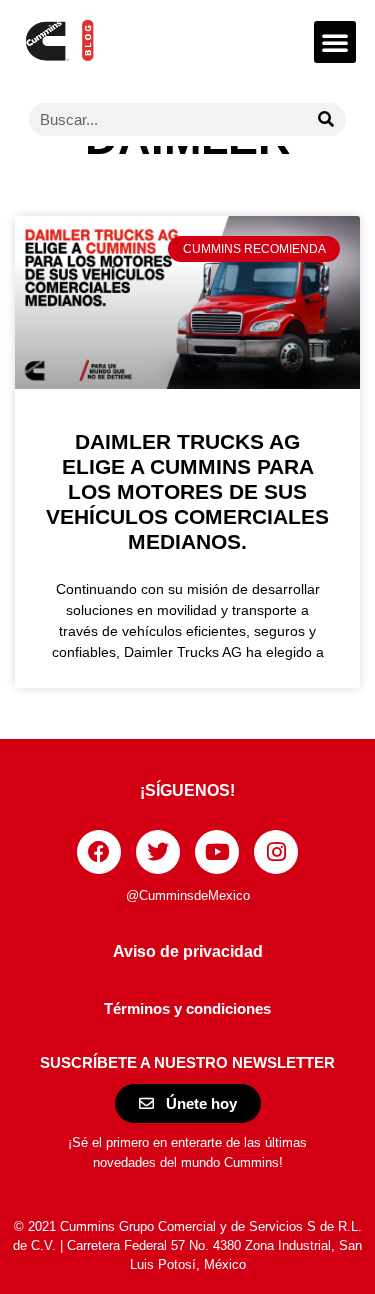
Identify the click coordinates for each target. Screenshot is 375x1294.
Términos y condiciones (187, 1008)
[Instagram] (276, 852)
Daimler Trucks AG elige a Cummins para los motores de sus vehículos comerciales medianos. (187, 492)
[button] (335, 42)
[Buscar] (327, 119)
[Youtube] (217, 852)
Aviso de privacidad (188, 951)
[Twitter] (158, 852)
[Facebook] (99, 852)
